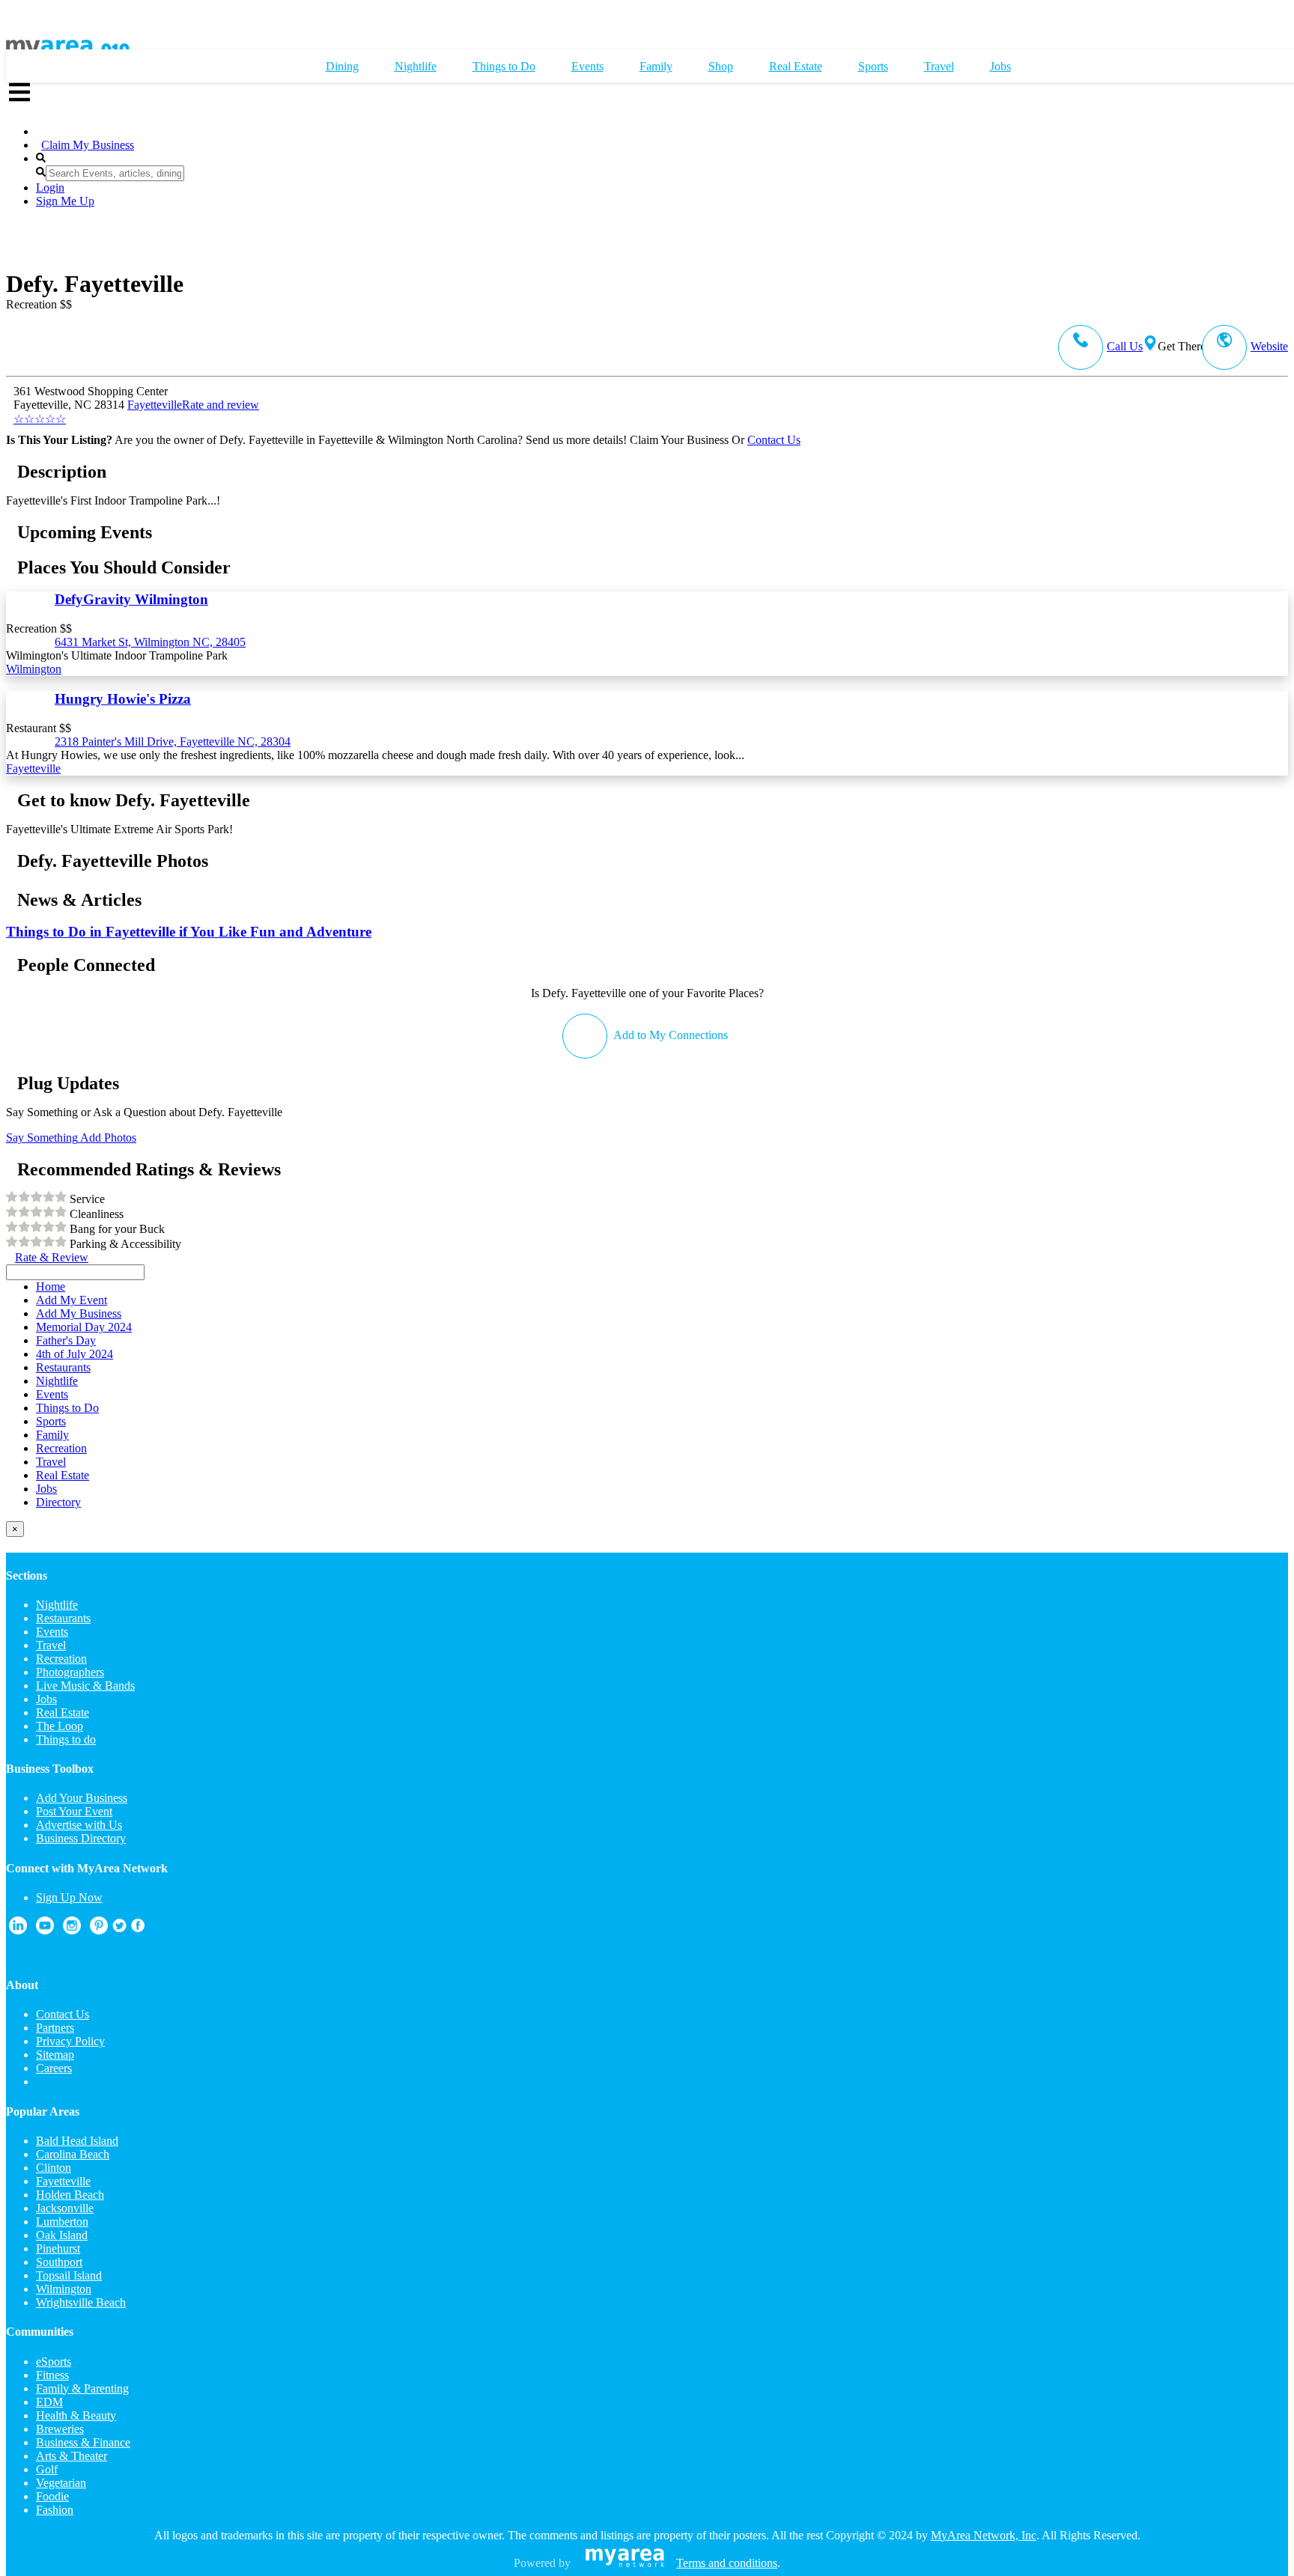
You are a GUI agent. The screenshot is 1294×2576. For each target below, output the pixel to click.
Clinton (54, 2168)
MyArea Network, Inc (984, 2535)
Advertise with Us (79, 1825)
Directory (58, 1502)
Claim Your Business (679, 440)
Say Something (42, 1138)
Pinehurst (58, 2248)
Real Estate (63, 1712)
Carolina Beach (73, 2154)
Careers (54, 2068)
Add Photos (107, 1138)
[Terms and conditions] (625, 2563)
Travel (51, 1645)
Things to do (66, 1739)
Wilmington (34, 669)
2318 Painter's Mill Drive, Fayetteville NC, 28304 (173, 742)
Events (52, 1632)
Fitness (52, 2375)
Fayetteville (155, 405)
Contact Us (774, 440)
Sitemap (55, 2055)
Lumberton (62, 2222)
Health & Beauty (76, 2415)
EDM (49, 2402)
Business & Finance (83, 2442)
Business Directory (81, 1838)
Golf (47, 2469)
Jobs (46, 1699)
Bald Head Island (77, 2141)
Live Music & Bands (85, 1686)
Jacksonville (65, 2208)
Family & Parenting (82, 2388)
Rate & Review (52, 1257)
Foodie (52, 2496)
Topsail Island (69, 2275)
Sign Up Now (69, 1897)
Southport (59, 2262)
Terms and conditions (727, 2563)
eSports (54, 2362)
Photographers (70, 1672)
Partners (55, 2028)
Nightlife (57, 1605)
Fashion (55, 2510)
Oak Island (62, 2235)
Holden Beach (70, 2195)
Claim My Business (88, 145)
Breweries (60, 2429)
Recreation (61, 1659)
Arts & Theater (72, 2456)
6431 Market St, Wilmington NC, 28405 (150, 642)
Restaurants (63, 1618)
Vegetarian (61, 2483)
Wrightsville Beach (81, 2302)
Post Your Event (74, 1811)
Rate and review (136, 412)
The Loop (60, 1726)
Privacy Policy (70, 2041)
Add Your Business (82, 1798)
